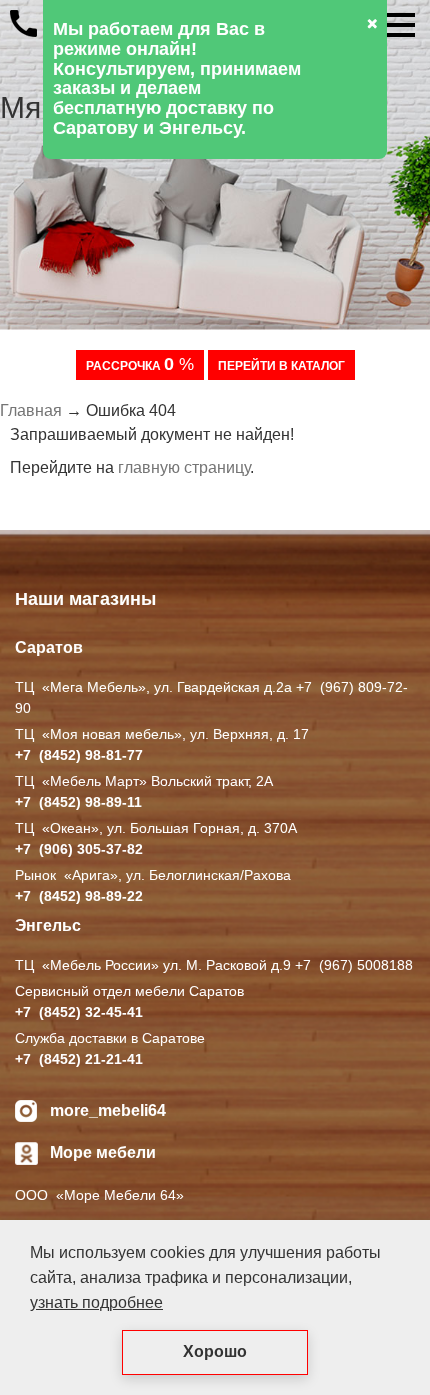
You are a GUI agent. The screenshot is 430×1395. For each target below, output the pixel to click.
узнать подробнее (96, 1302)
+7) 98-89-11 (78, 802)
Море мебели (103, 1152)
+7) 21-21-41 (79, 1059)
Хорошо (215, 1351)
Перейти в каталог (281, 366)
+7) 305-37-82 (79, 849)
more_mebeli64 (108, 1110)
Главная (31, 410)
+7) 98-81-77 (79, 755)
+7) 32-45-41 (79, 1012)
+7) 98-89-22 (79, 896)
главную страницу (184, 467)
